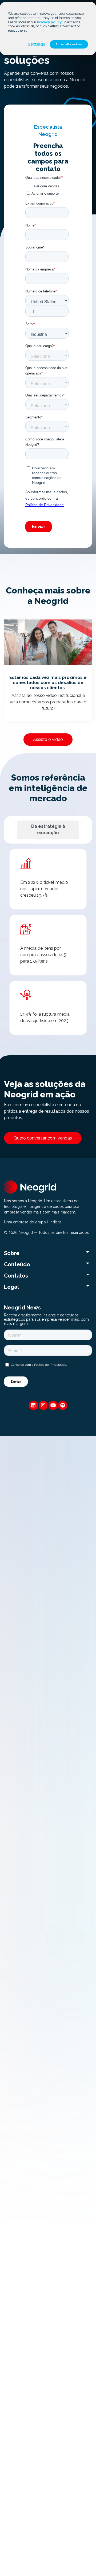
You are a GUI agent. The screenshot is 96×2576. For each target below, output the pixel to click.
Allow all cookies (69, 44)
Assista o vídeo (48, 739)
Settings (36, 44)
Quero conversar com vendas (43, 1138)
